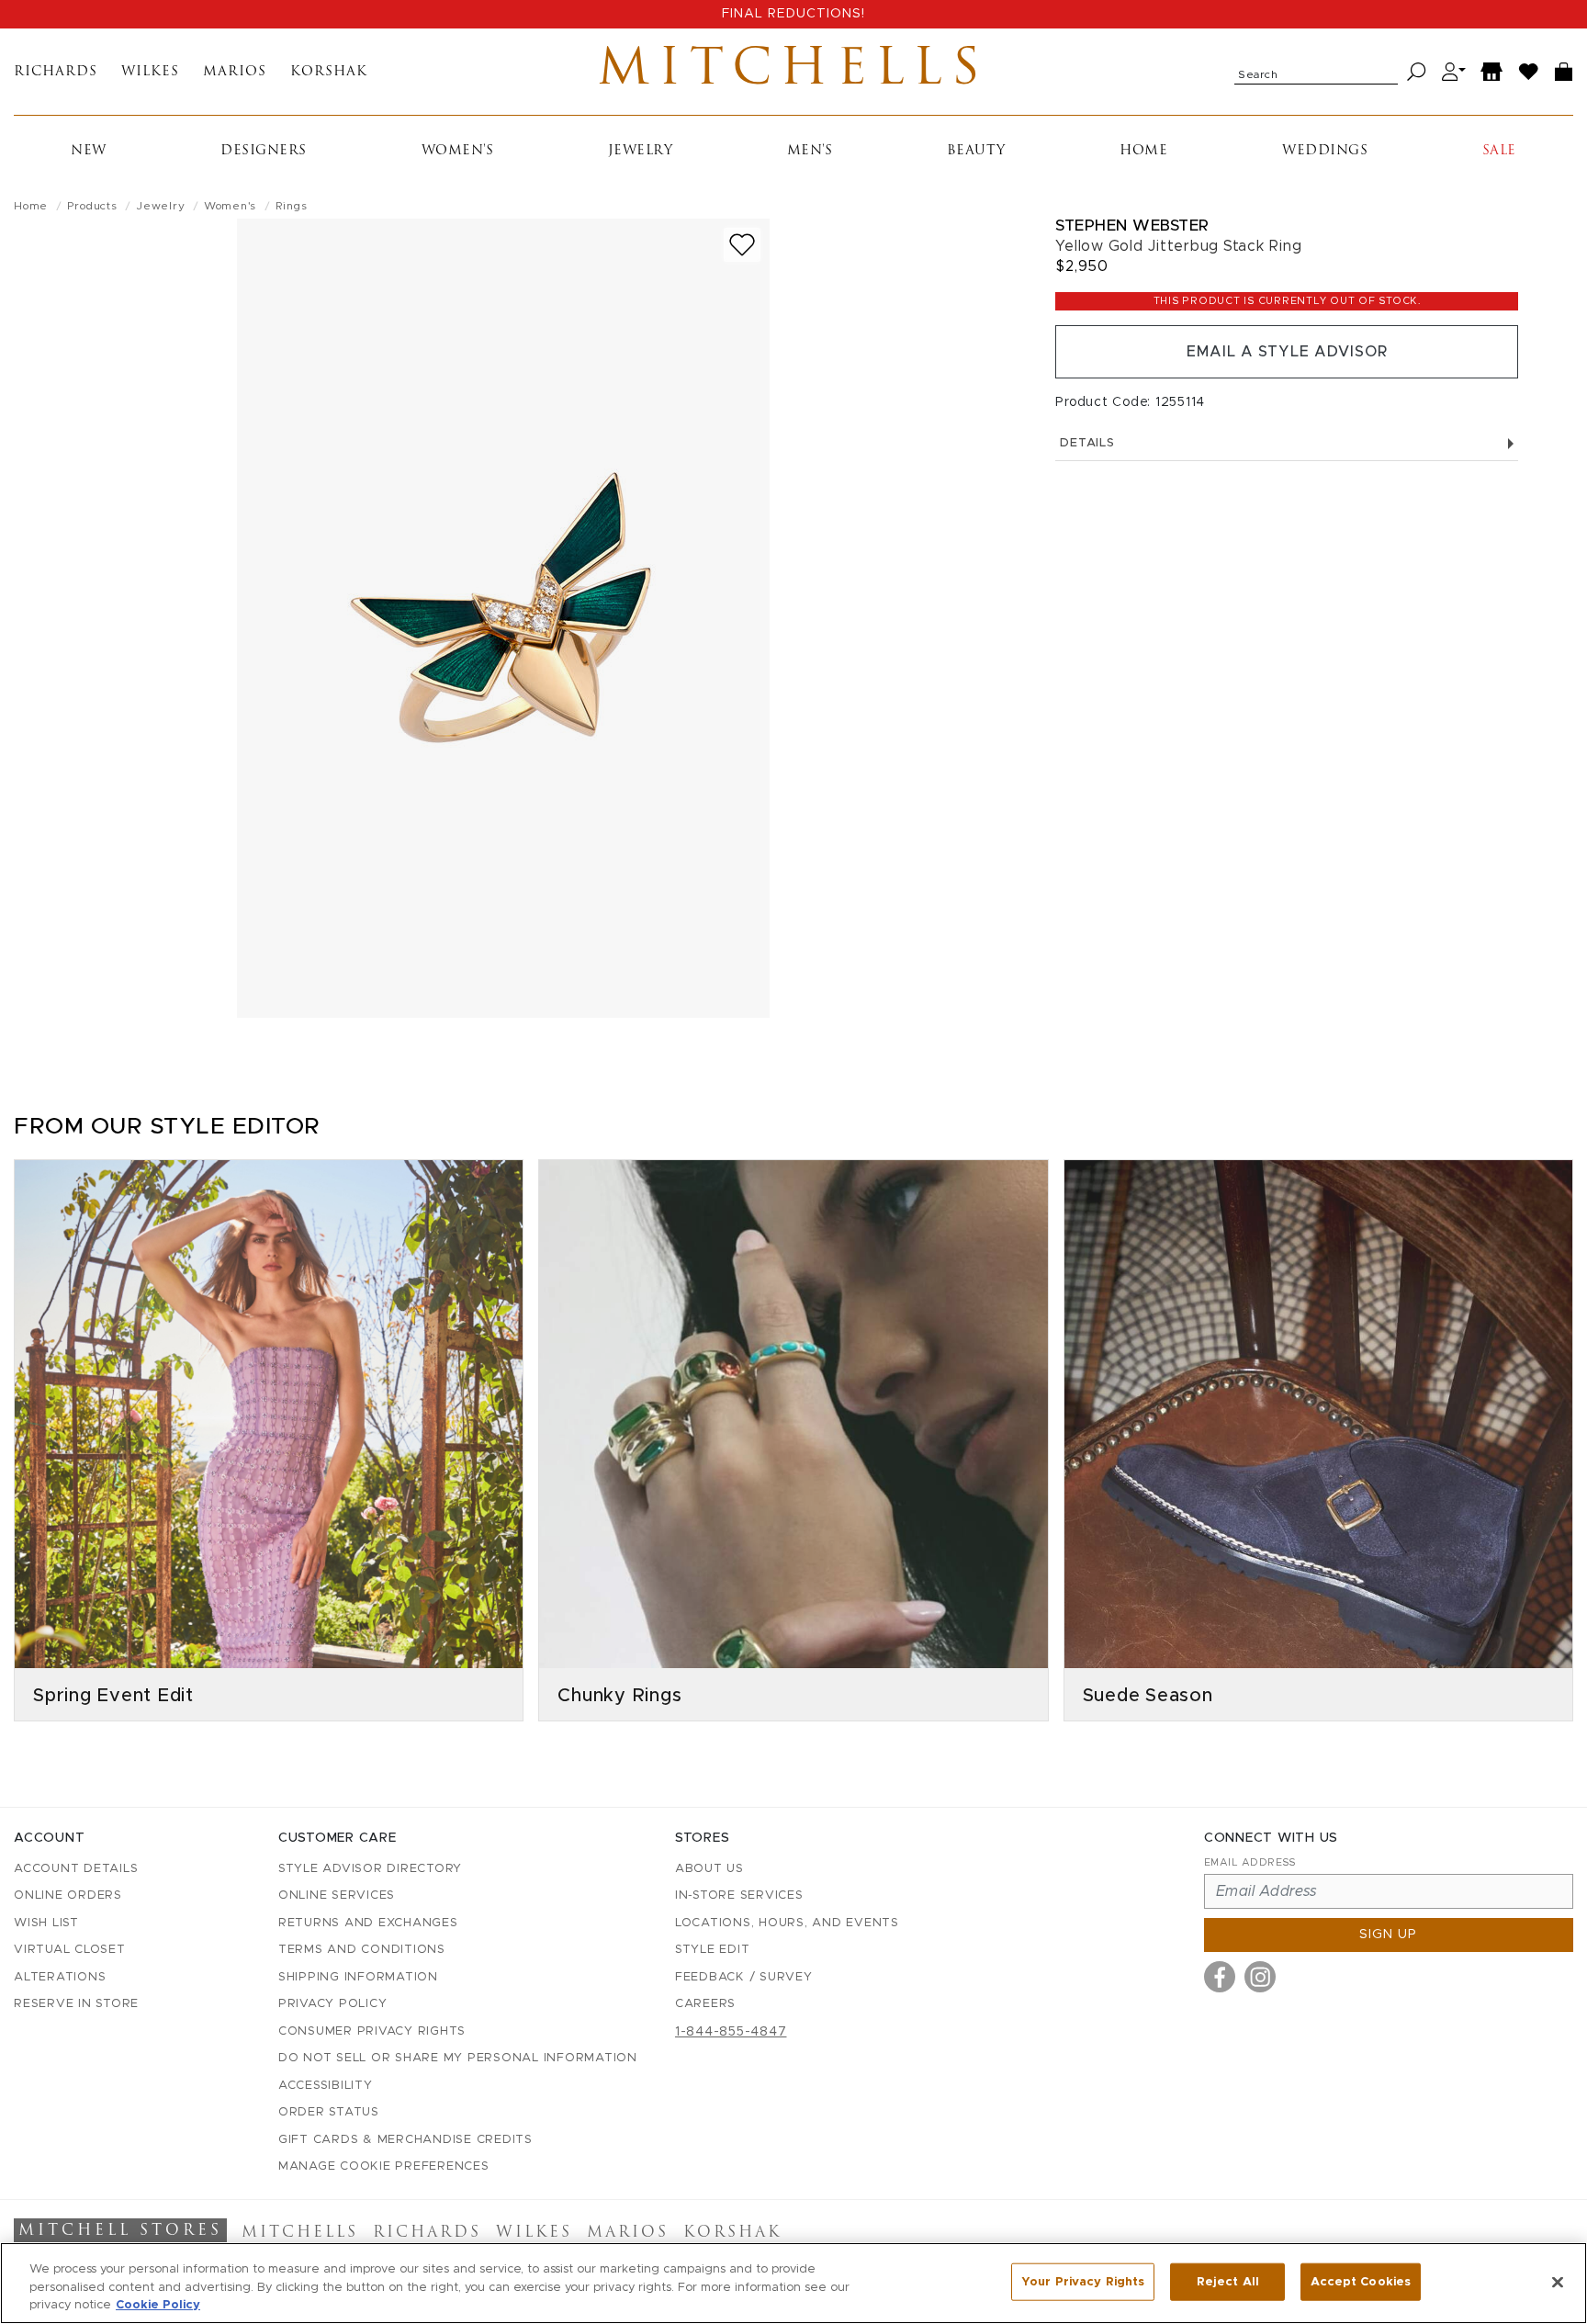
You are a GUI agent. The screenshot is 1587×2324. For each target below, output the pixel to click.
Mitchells (793, 72)
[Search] (1417, 72)
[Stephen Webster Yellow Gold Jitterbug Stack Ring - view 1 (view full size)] (503, 618)
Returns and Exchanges (368, 1923)
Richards (56, 72)
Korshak (329, 72)
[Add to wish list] (742, 245)
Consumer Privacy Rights (372, 2031)
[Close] (1558, 2282)
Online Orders (68, 1895)
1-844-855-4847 (731, 2032)
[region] (793, 2283)
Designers (264, 151)
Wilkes (150, 72)
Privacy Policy (333, 2004)
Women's (458, 151)
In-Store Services (739, 1895)
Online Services (337, 1895)
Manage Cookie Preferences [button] (384, 2166)
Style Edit (713, 1950)
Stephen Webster (1132, 226)
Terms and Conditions (362, 1950)
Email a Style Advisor (1287, 352)
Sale (1499, 151)
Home (1143, 151)
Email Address (1250, 1862)
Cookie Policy (158, 2305)
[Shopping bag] (1564, 72)
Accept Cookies (1361, 2281)
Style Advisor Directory (370, 1869)
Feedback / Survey (744, 1977)
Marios (235, 72)
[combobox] (1316, 72)
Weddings (1325, 151)
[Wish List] (1529, 72)
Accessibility (326, 2086)
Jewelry (641, 151)
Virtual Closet (70, 1950)
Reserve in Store (76, 2004)
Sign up (1388, 1935)
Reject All (1228, 2281)
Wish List (46, 1923)
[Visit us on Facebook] (1220, 1977)
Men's (810, 151)
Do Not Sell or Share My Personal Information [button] (458, 2058)
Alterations (60, 1977)
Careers (705, 2004)
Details (1087, 443)
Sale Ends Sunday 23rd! (793, 14)
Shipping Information (358, 1977)
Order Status (329, 2112)
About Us (709, 1869)
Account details (76, 1869)
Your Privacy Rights (1083, 2281)
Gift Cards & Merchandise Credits (405, 2140)
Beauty (976, 151)
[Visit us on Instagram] (1260, 1977)
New (89, 151)
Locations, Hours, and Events (787, 1923)
